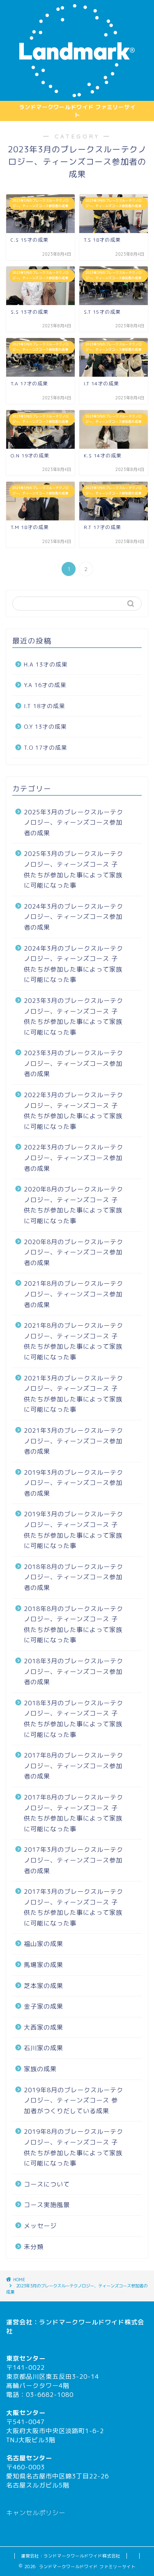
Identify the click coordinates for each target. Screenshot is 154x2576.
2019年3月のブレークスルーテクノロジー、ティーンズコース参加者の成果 (74, 1483)
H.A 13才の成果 (46, 664)
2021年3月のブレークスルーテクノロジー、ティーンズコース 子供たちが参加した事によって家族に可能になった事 (74, 1394)
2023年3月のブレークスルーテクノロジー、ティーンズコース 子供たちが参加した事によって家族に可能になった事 (74, 1016)
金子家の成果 (44, 2006)
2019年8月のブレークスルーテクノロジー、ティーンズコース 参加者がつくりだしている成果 (74, 2100)
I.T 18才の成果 (45, 706)
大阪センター (26, 2413)
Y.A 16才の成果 (45, 685)
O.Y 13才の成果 (45, 726)
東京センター (26, 2358)
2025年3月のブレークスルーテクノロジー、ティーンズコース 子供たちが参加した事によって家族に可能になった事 (74, 870)
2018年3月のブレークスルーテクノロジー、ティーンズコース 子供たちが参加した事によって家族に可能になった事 (74, 1719)
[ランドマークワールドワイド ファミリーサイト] (77, 94)
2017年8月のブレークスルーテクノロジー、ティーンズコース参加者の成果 (74, 1766)
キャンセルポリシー (36, 2513)
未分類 (34, 2247)
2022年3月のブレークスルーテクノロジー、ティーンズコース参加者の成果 (74, 1158)
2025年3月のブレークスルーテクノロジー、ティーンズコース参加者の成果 (74, 823)
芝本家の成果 (44, 1986)
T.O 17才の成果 (46, 747)
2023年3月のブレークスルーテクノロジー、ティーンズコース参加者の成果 (74, 1063)
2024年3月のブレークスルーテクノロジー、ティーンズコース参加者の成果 (74, 917)
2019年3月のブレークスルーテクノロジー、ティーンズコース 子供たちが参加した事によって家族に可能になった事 (74, 1530)
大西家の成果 (44, 2027)
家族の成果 (40, 2069)
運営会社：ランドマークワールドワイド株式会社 (71, 2556)
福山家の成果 (44, 1944)
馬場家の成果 (44, 1965)
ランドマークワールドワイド (82, 2322)
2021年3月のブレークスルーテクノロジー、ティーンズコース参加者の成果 (74, 1441)
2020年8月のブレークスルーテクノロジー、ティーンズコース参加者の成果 (74, 1252)
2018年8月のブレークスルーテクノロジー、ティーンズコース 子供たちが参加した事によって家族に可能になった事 (74, 1625)
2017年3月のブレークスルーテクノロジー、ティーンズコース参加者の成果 (74, 1860)
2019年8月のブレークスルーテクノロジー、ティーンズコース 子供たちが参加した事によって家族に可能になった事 (74, 2147)
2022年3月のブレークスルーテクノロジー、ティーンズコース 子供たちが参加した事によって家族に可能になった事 (74, 1111)
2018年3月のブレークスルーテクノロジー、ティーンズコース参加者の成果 (74, 1671)
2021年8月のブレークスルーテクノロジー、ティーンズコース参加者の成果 (74, 1294)
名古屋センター (29, 2458)
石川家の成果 (44, 2048)
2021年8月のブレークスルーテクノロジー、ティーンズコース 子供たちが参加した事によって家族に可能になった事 (74, 1341)
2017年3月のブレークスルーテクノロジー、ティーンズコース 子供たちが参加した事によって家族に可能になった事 (74, 1907)
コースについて (47, 2184)
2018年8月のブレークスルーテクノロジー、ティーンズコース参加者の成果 (74, 1577)
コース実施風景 (47, 2205)
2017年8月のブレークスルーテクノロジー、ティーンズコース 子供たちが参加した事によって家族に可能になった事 (74, 1813)
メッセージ (40, 2226)
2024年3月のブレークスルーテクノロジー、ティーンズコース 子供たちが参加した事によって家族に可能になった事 (74, 964)
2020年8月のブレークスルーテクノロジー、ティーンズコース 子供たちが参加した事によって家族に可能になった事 (74, 1205)
